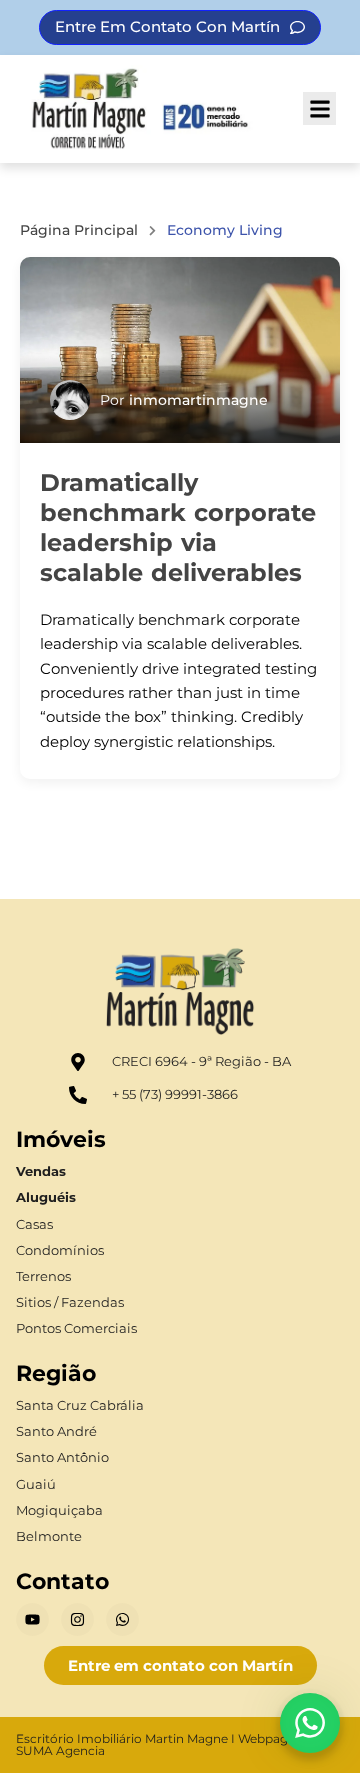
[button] (319, 108)
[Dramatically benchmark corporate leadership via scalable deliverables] (180, 350)
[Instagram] (77, 1619)
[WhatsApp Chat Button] (310, 1723)
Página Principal (79, 230)
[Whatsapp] (122, 1619)
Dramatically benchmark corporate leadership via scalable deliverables (178, 527)
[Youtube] (32, 1619)
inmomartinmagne (198, 400)
